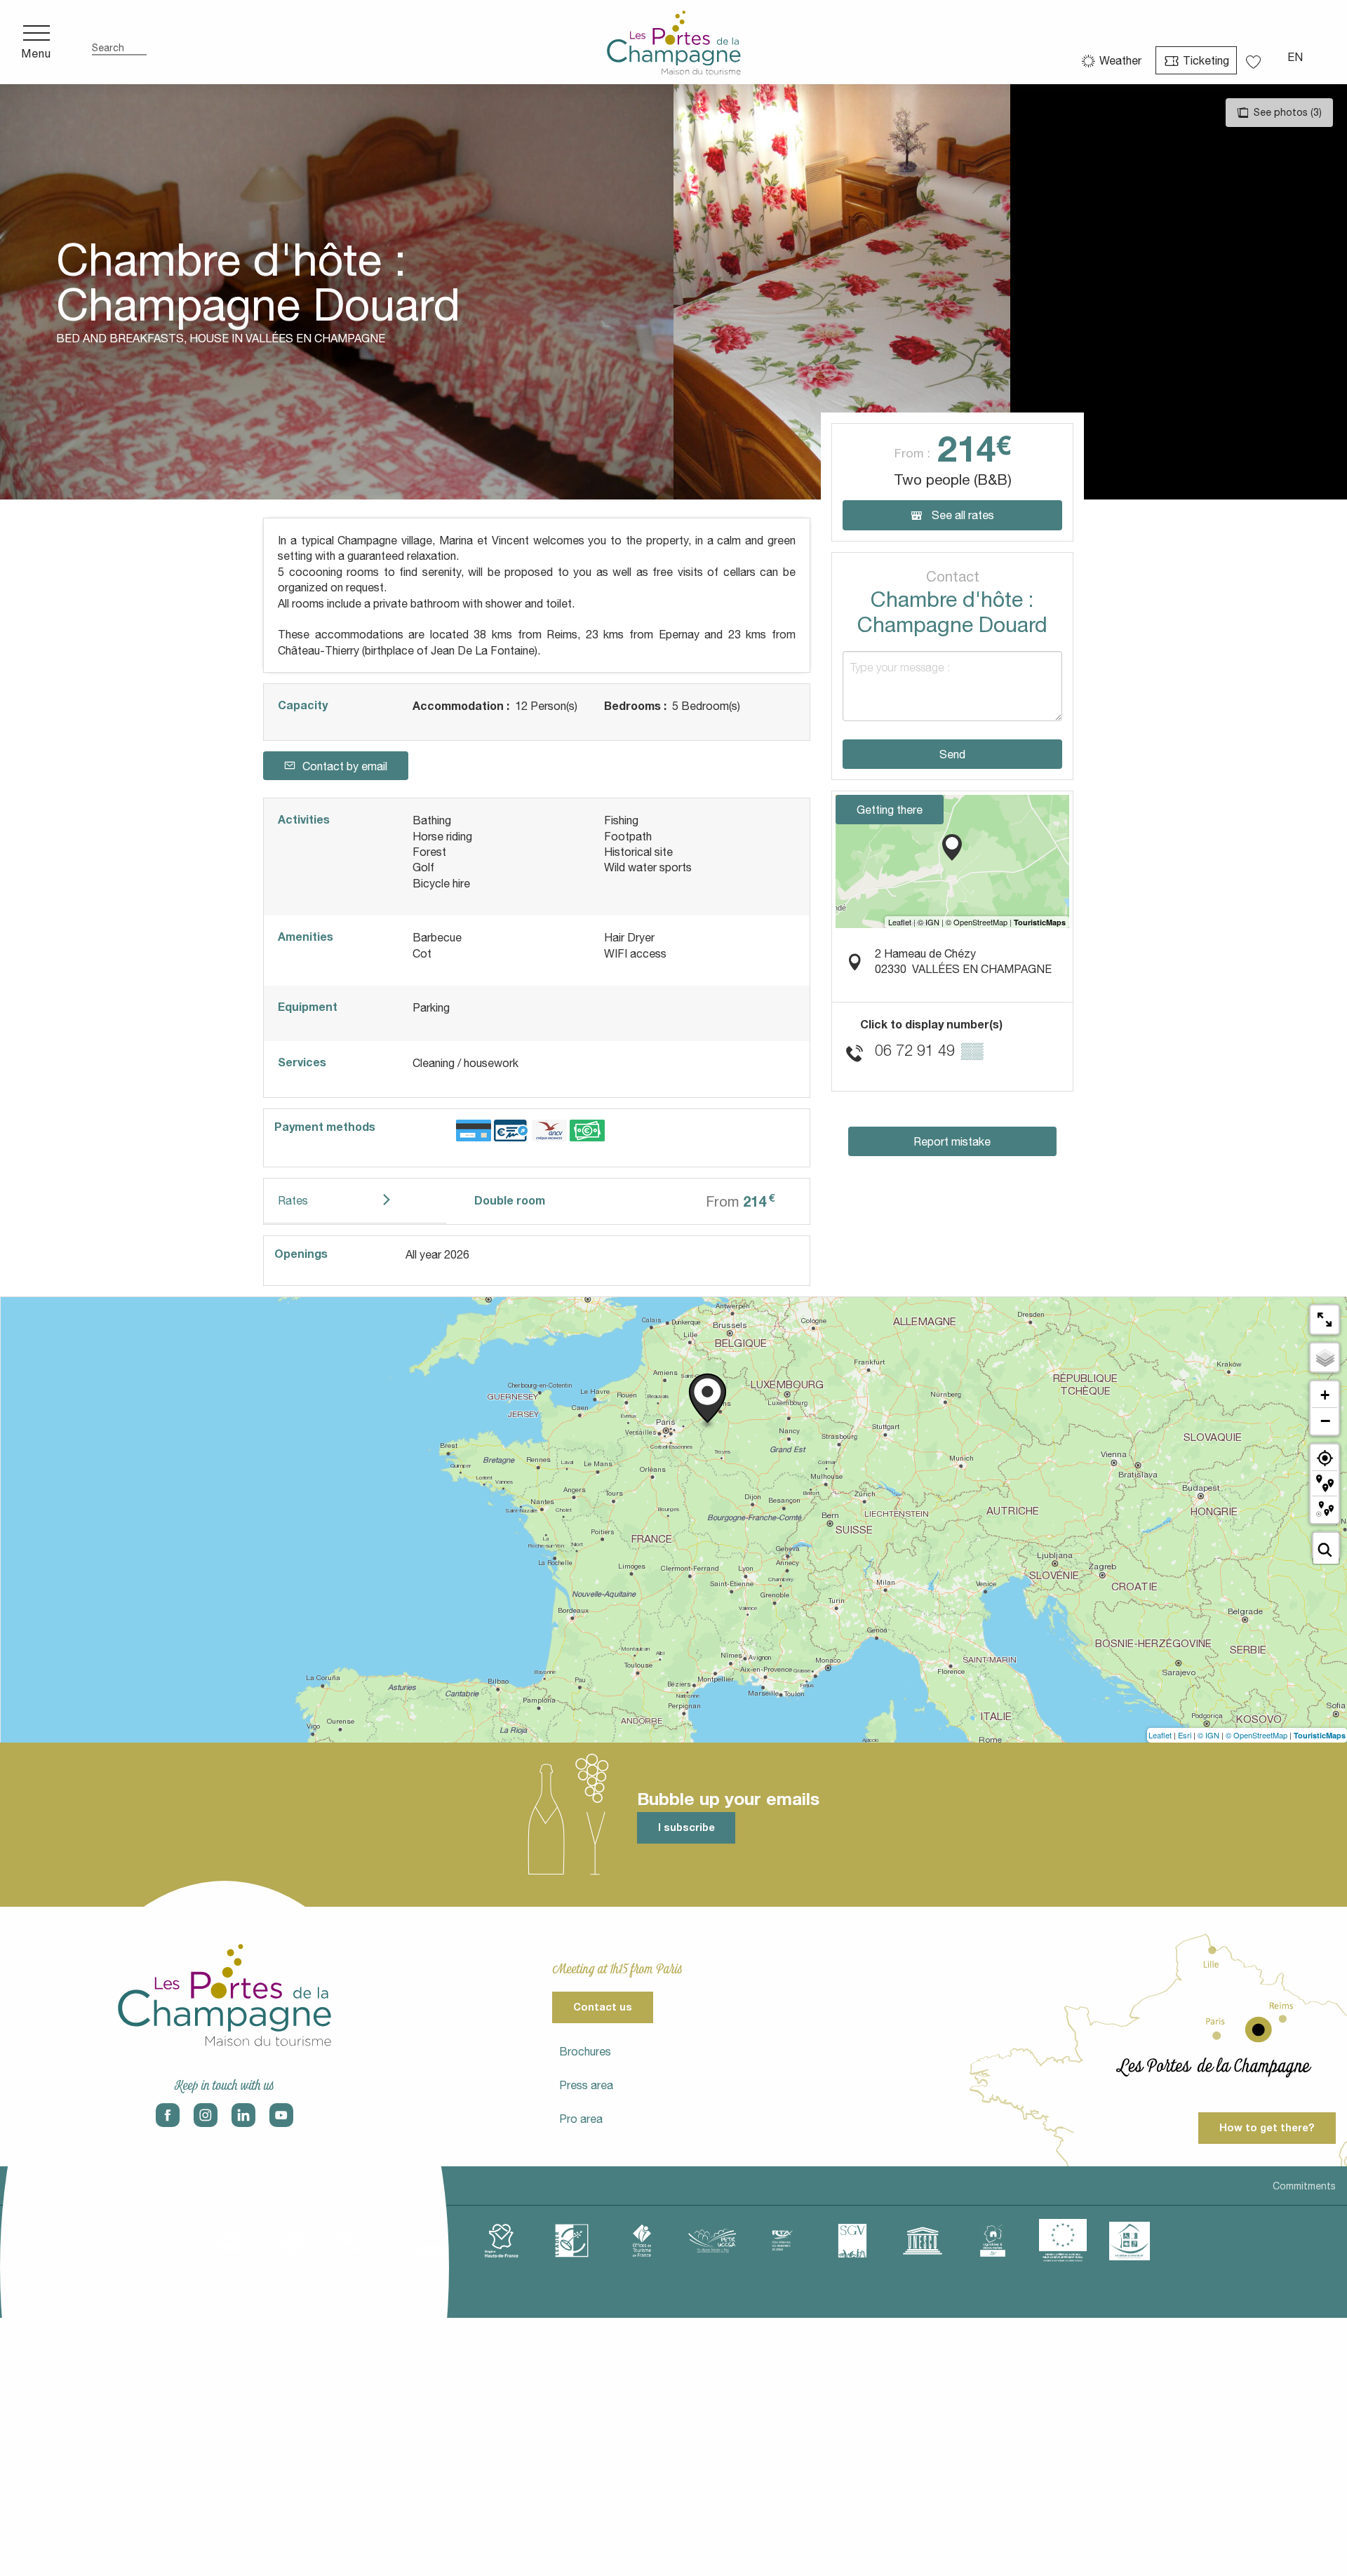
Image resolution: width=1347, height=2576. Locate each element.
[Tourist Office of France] (642, 2241)
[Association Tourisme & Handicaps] (1130, 2241)
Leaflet (1160, 1735)
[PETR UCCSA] (712, 2241)
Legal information (51, 2186)
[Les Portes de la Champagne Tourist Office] (674, 42)
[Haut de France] (502, 2241)
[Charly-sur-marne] (291, 2241)
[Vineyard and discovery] (993, 2241)
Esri (1185, 1735)
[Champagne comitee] (431, 2241)
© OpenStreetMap (1256, 1735)
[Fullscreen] (1325, 1320)
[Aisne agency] (221, 2241)
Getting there (890, 810)
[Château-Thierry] (361, 2241)
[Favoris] (1255, 57)
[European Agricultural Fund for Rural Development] (1063, 2241)
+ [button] (1325, 1395)
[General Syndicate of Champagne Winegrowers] (852, 2241)
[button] (119, 42)
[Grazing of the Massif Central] (572, 2241)
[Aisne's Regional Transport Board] (782, 2241)
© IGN (1208, 1735)
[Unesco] (923, 2241)
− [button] (1325, 1421)
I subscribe (686, 1827)
